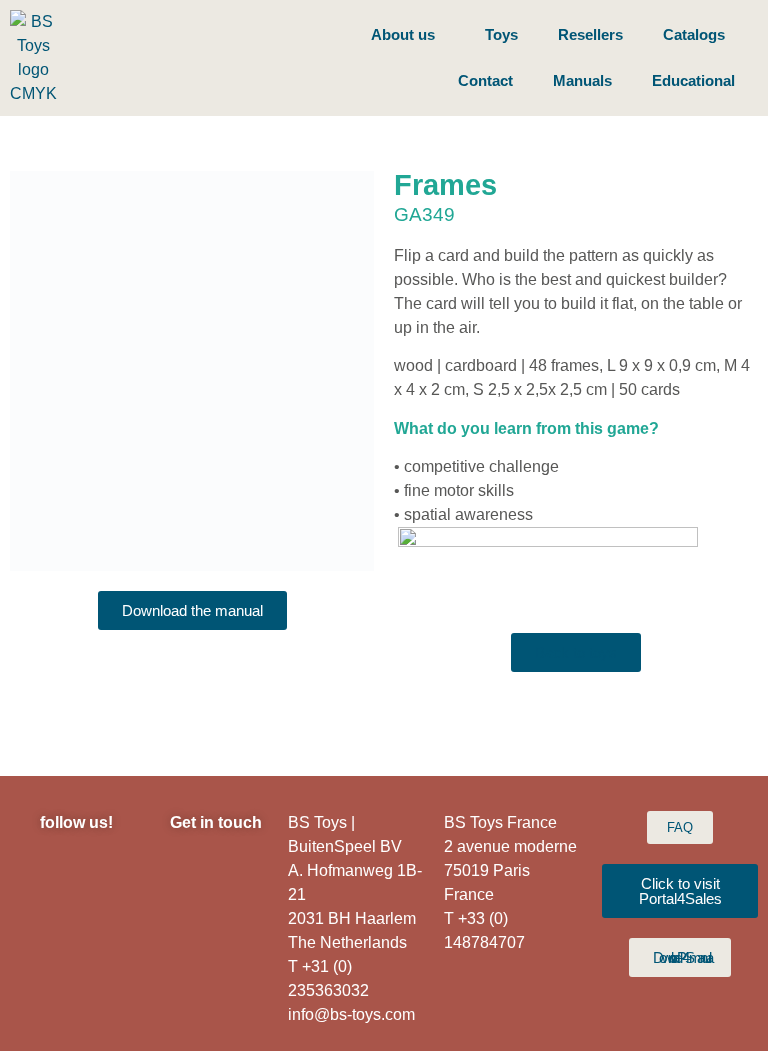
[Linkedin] (49, 925)
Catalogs (694, 34)
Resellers (590, 34)
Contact (485, 80)
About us (403, 34)
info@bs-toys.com (351, 1014)
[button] (29, 371)
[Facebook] (104, 875)
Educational (693, 80)
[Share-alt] (104, 975)
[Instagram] (49, 875)
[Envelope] (104, 925)
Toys (501, 34)
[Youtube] (49, 975)
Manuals (582, 80)
